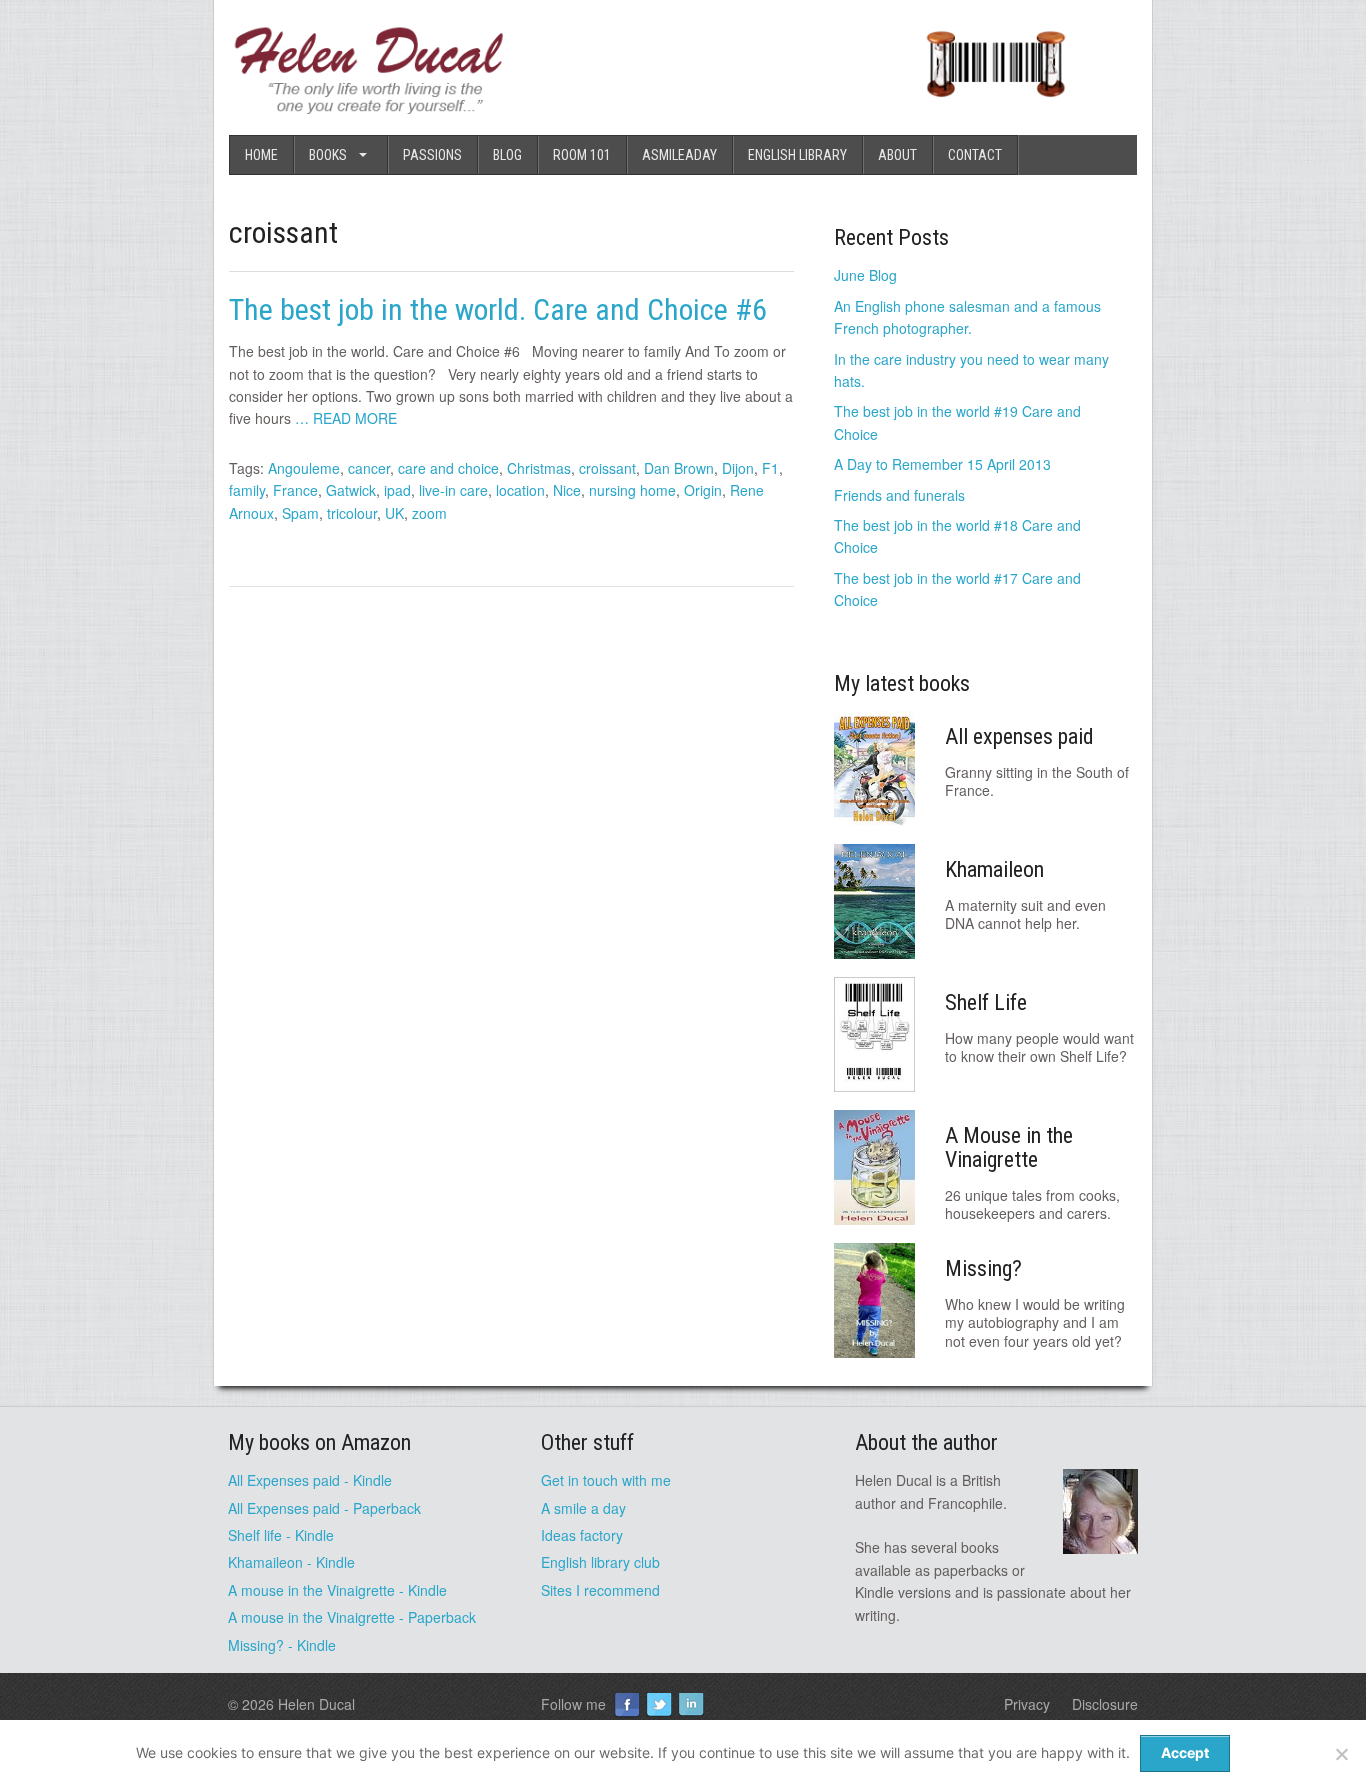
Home (261, 155)
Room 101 (582, 155)
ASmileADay (679, 155)
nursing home (632, 490)
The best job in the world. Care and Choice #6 (501, 309)
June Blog (865, 275)
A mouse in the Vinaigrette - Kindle (337, 1590)
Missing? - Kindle (282, 1645)
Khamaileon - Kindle (291, 1562)
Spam (300, 513)
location (520, 490)
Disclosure (1105, 1704)
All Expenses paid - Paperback (324, 1508)
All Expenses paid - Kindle (310, 1480)
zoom (429, 513)
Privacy (1027, 1704)
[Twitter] (659, 1704)
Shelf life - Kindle (281, 1535)
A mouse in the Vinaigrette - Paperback (352, 1617)
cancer (369, 468)
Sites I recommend (600, 1590)
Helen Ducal (316, 1704)
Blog (507, 155)
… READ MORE (346, 418)
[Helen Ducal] (370, 108)
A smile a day (583, 1508)
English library (797, 155)
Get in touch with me (606, 1480)
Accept (1185, 1752)
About (897, 155)
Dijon (738, 468)
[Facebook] (627, 1704)
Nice (567, 490)
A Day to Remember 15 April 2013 (942, 464)
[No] (1341, 1754)
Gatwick (351, 490)
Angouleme (304, 468)
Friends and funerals (899, 495)
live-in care (453, 490)
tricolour (352, 513)
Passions (432, 155)
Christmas (539, 468)
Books (328, 155)
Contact (975, 155)
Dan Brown (679, 468)
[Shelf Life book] (995, 108)
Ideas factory (582, 1535)
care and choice (448, 468)
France (295, 490)
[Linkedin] (691, 1704)
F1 (770, 468)
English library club (600, 1562)
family (247, 490)
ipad (397, 490)
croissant (607, 468)
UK (394, 513)
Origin (703, 490)
